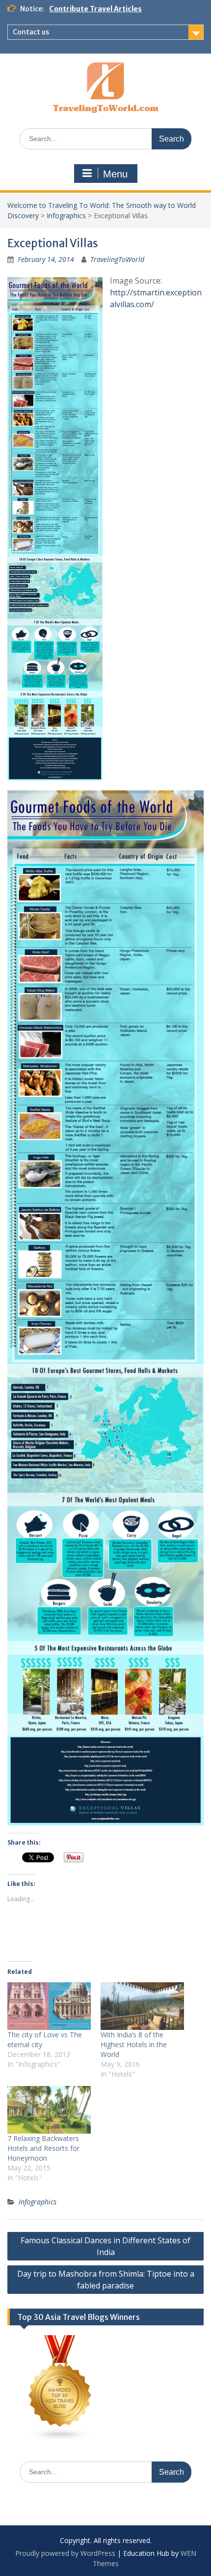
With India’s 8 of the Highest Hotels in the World (134, 2044)
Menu (115, 174)
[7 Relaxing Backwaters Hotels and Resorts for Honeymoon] (49, 2110)
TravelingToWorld (117, 259)
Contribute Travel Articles (95, 9)
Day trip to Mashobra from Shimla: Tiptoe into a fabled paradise (106, 2280)
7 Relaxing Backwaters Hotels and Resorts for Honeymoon (43, 2148)
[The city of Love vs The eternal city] (49, 2006)
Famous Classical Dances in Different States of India (105, 2246)
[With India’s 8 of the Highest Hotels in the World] (142, 2006)
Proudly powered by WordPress (65, 2553)
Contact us (31, 32)
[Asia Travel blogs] (60, 2439)
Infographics (66, 216)
